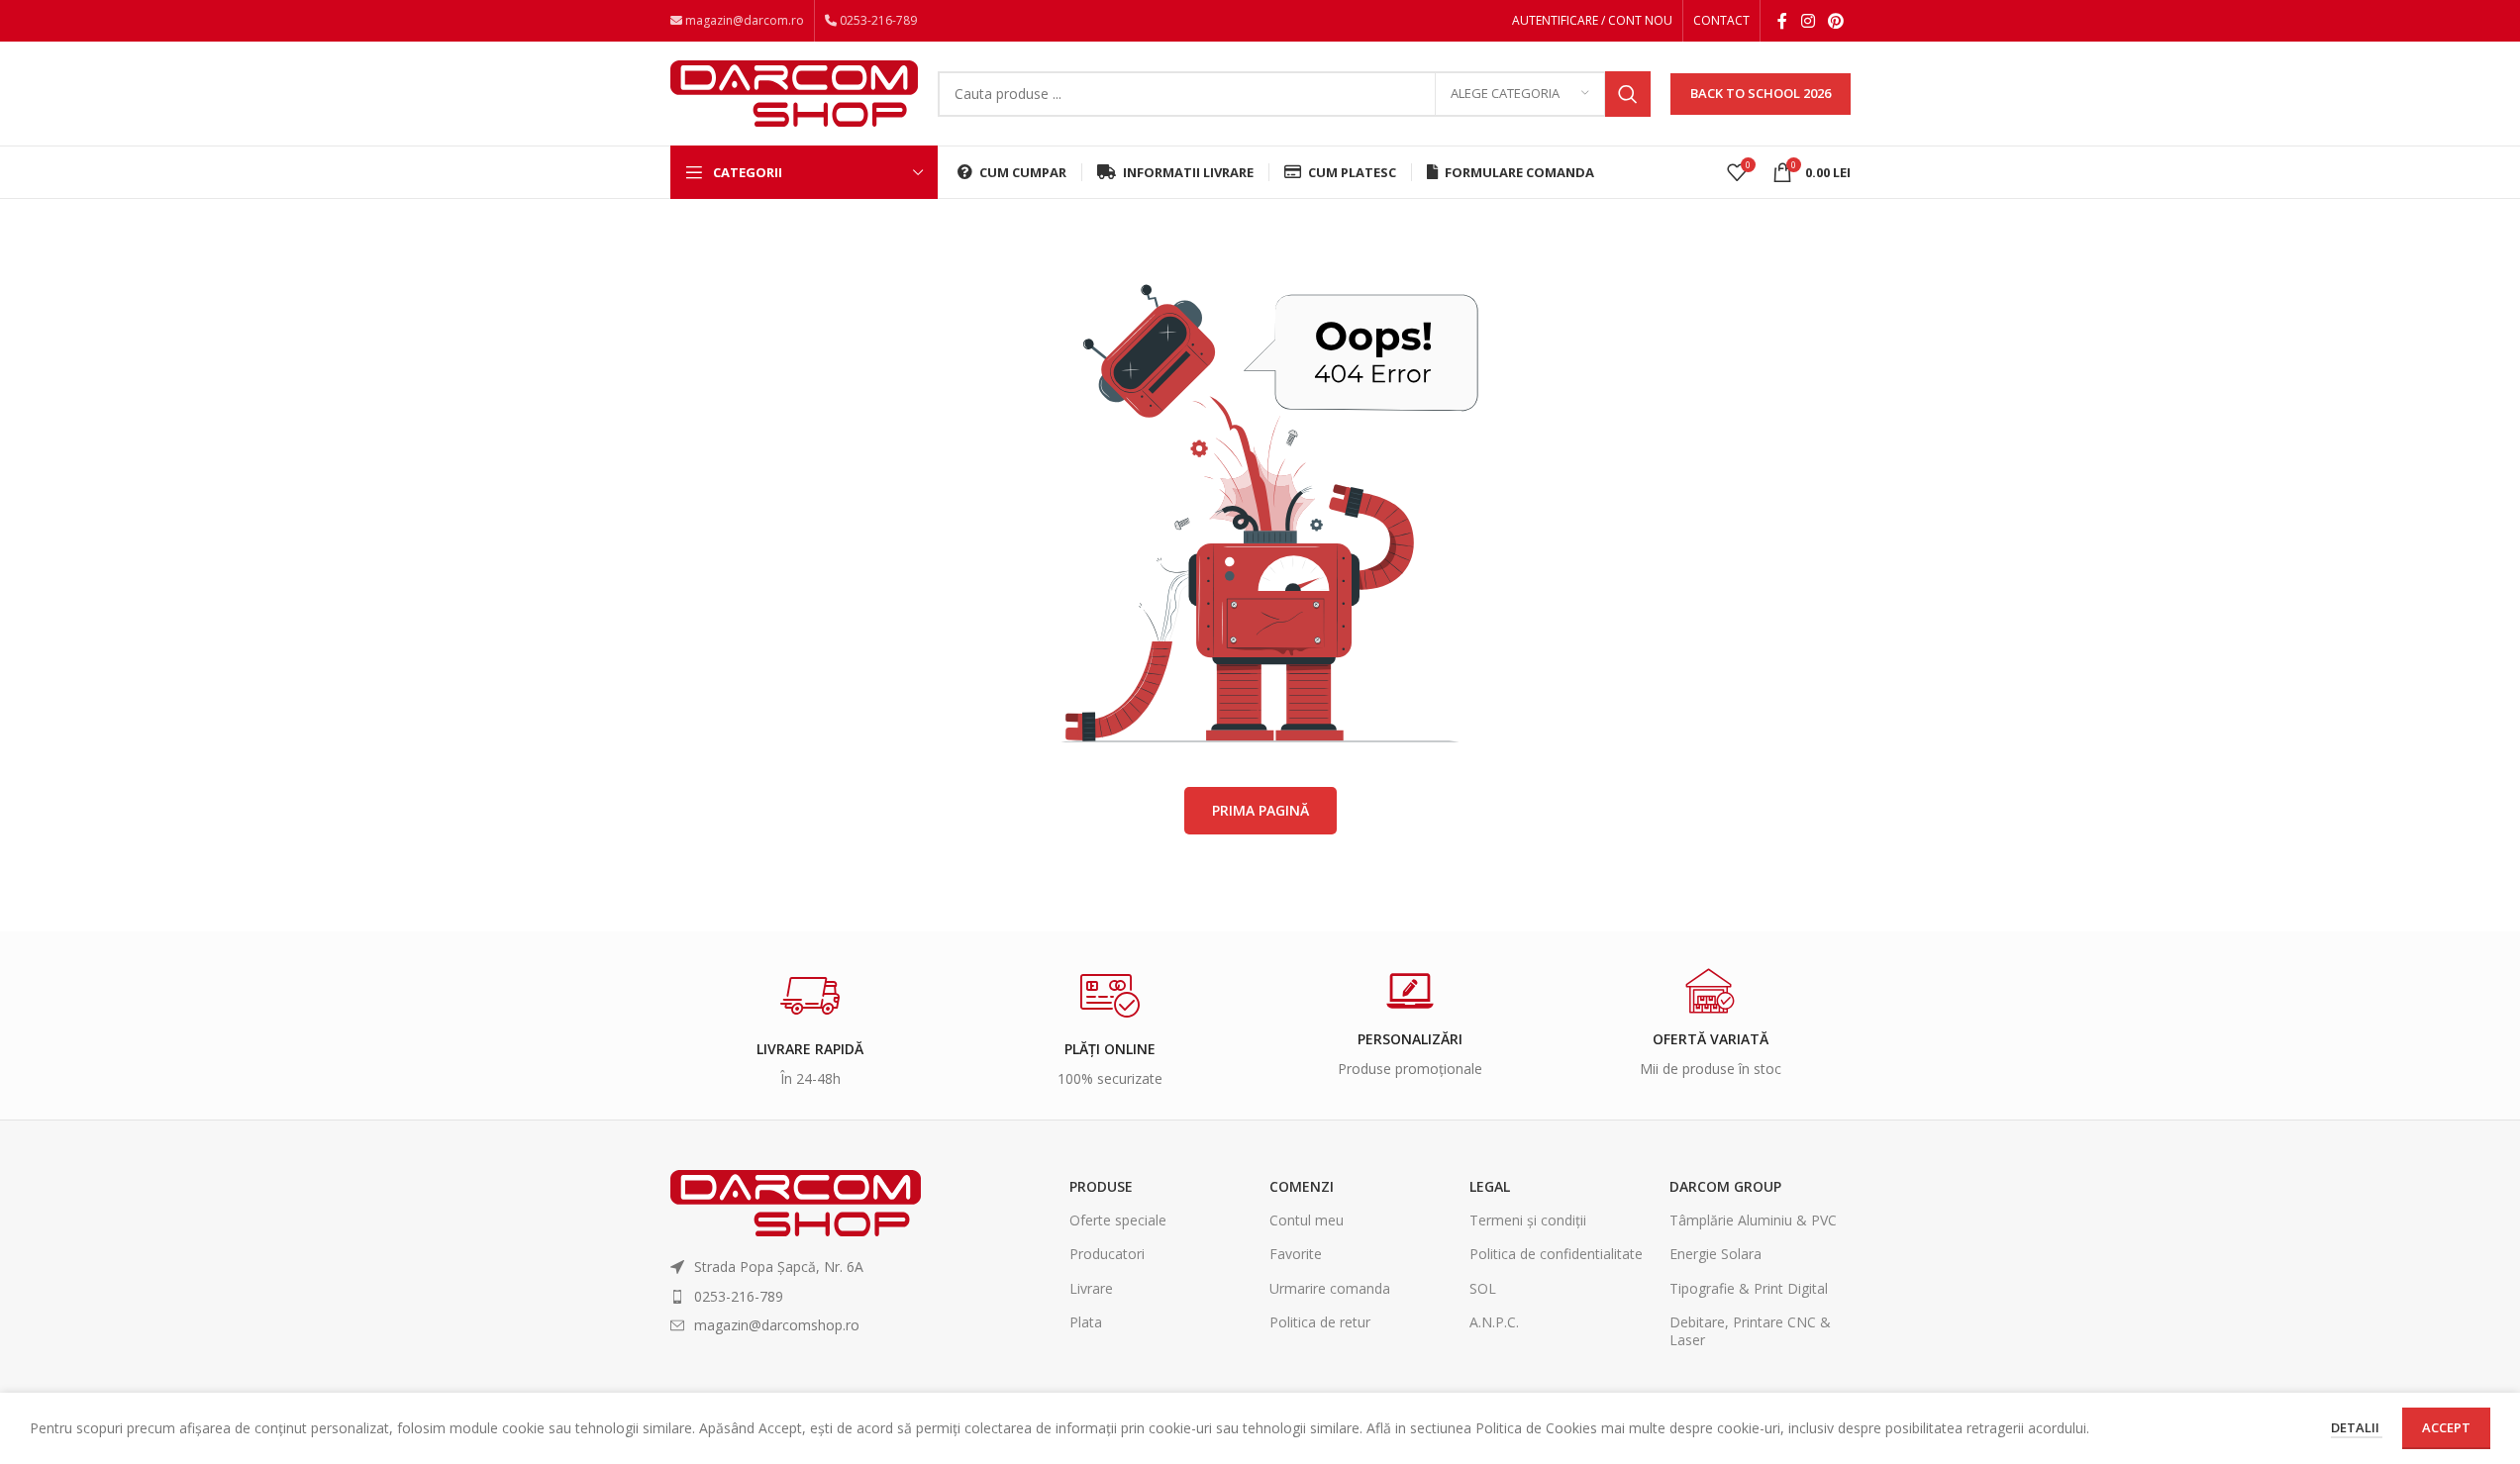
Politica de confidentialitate (1556, 1254)
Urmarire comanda (1330, 1288)
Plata (1086, 1322)
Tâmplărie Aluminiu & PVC (1753, 1220)
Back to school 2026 (1761, 93)
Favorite (1296, 1254)
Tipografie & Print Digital (1749, 1288)
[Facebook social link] (1782, 21)
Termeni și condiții (1528, 1220)
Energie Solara (1715, 1254)
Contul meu (1307, 1220)
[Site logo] (794, 92)
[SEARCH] (1628, 94)
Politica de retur (1320, 1322)
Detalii (2357, 1427)
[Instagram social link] (1808, 21)
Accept (2446, 1427)
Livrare (1091, 1288)
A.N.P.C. (1494, 1322)
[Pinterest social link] (1835, 21)
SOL (1483, 1288)
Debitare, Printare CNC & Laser (1750, 1331)
